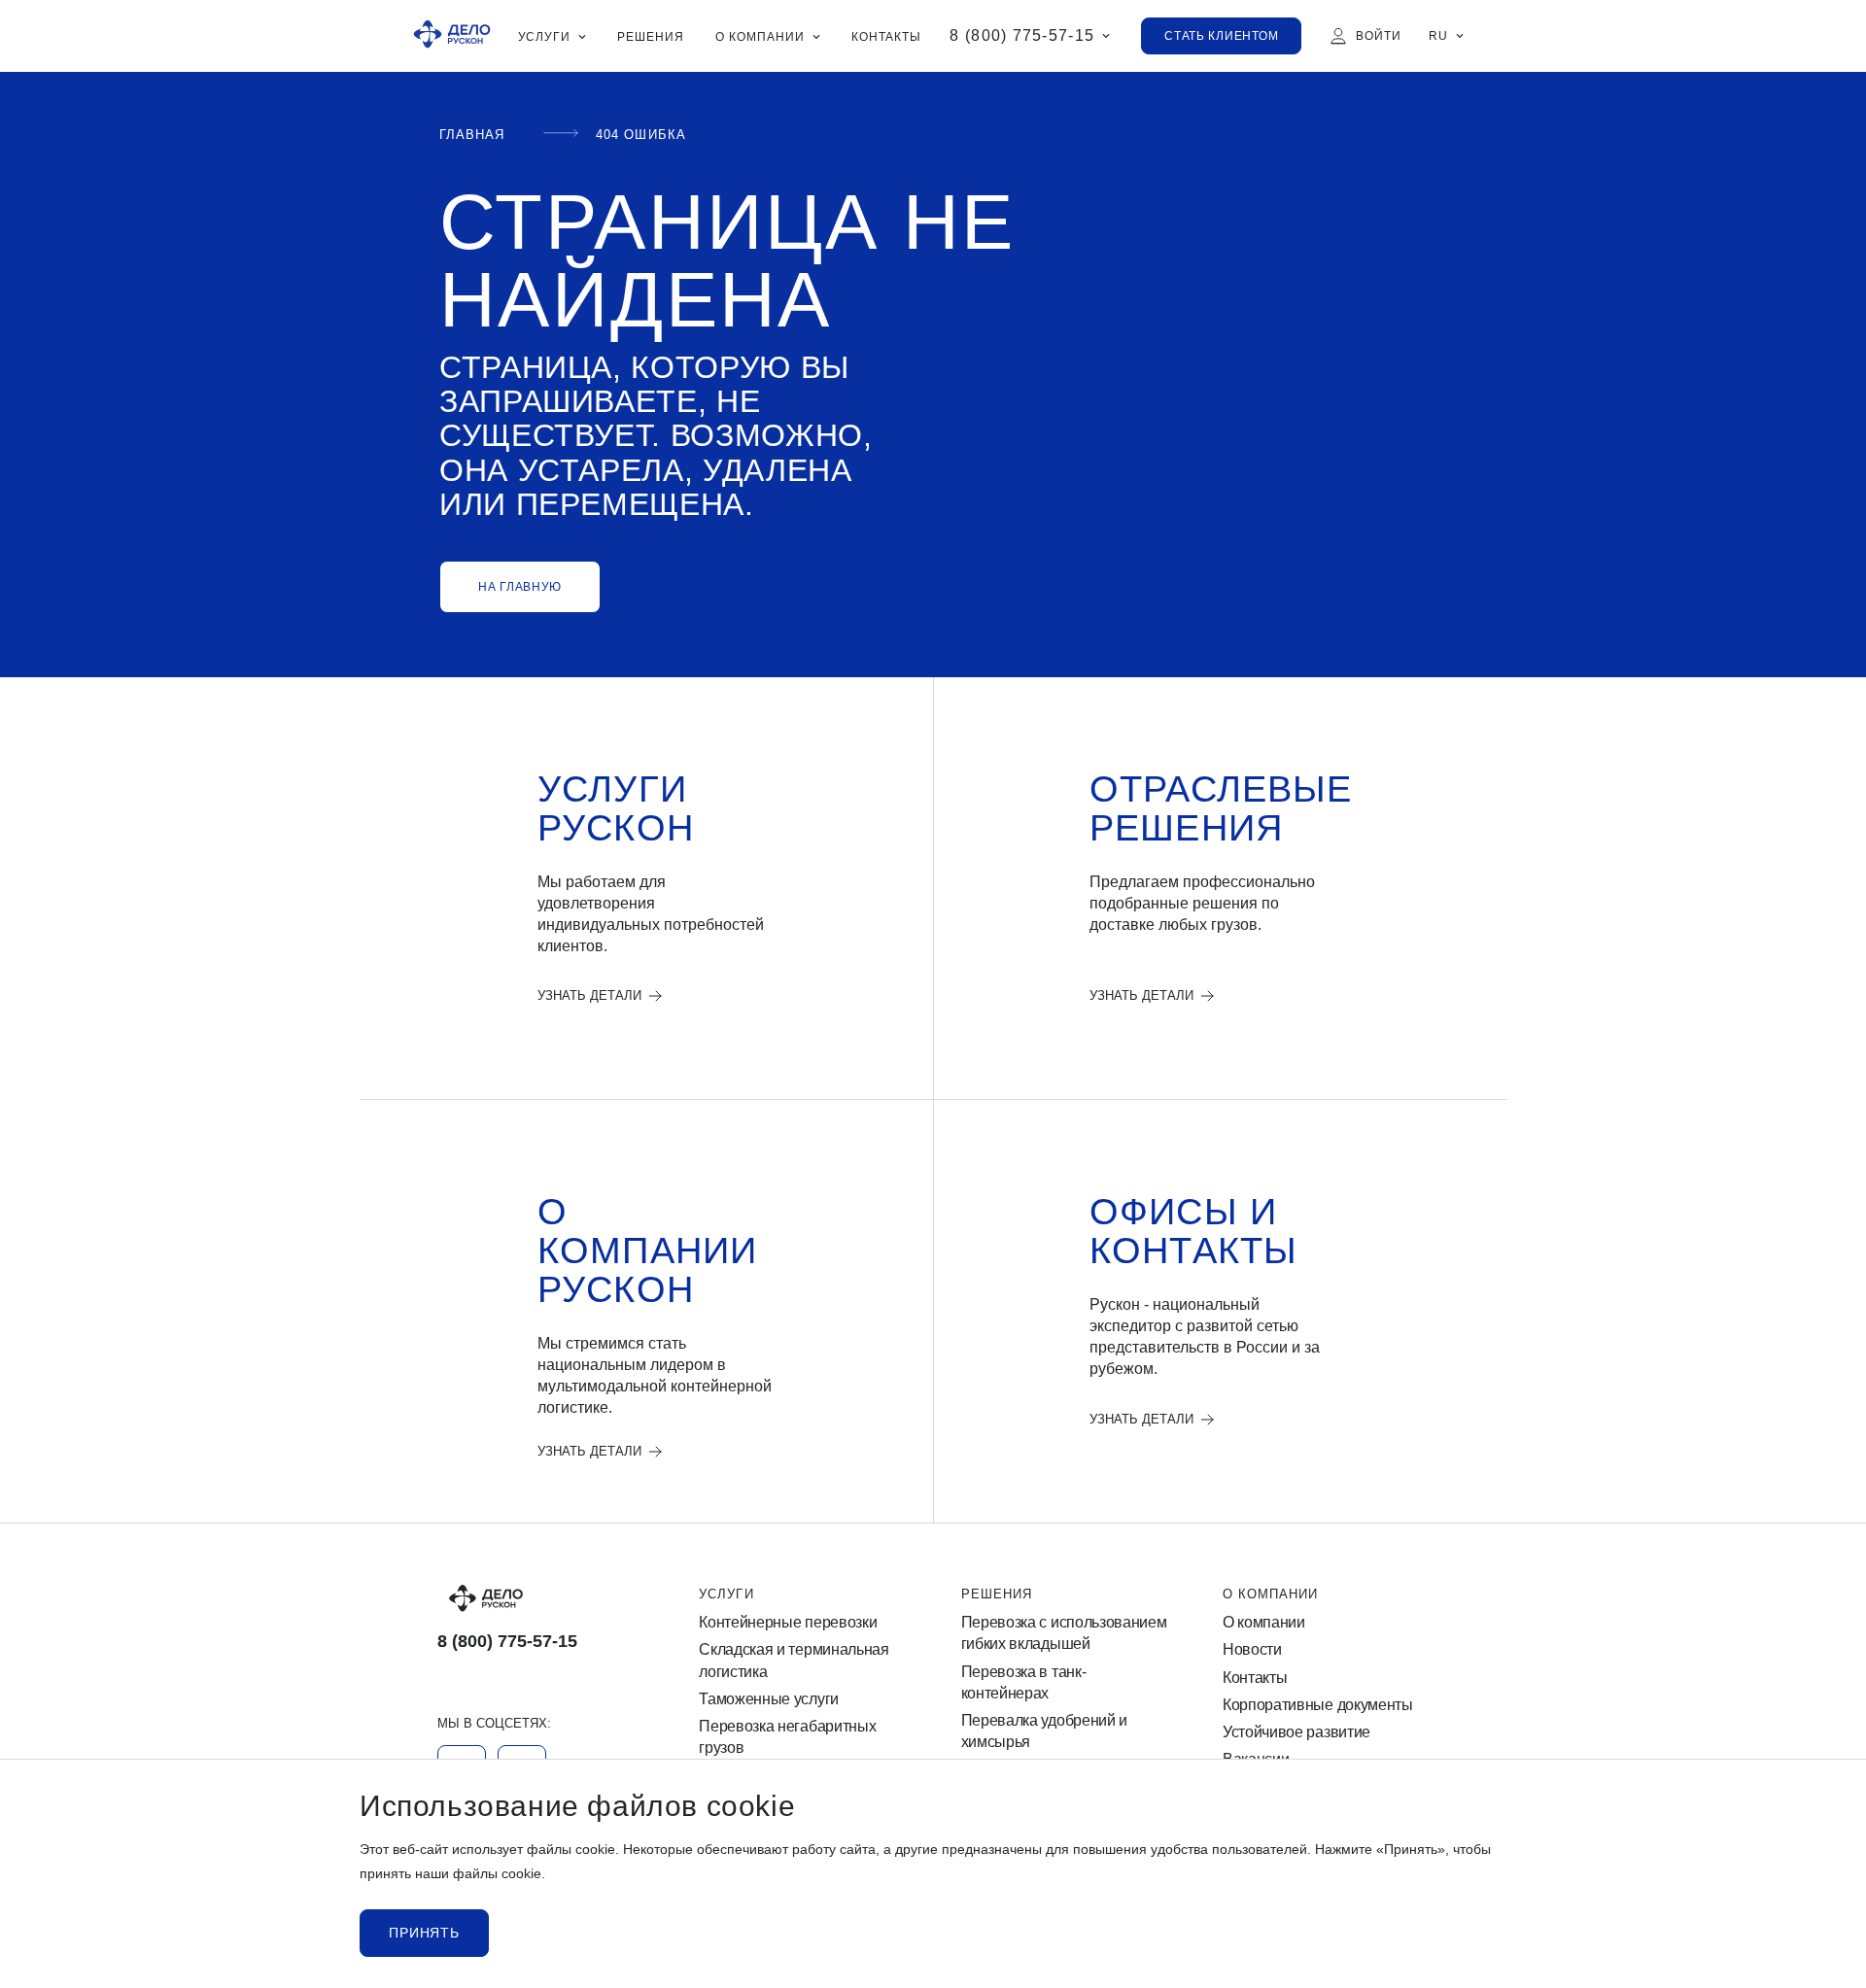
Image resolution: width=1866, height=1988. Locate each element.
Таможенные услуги (769, 1699)
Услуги (726, 1594)
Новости (1252, 1649)
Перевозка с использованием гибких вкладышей (1064, 1633)
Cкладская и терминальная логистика (794, 1660)
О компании (1270, 1594)
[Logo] (540, 1598)
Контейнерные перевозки (788, 1622)
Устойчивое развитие (1296, 1732)
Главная (472, 135)
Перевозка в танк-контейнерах (1024, 1682)
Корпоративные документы (1318, 1705)
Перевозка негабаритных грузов (787, 1737)
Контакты (1255, 1678)
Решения (997, 1594)
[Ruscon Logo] (452, 36)
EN (1438, 122)
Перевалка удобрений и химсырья (1044, 1731)
